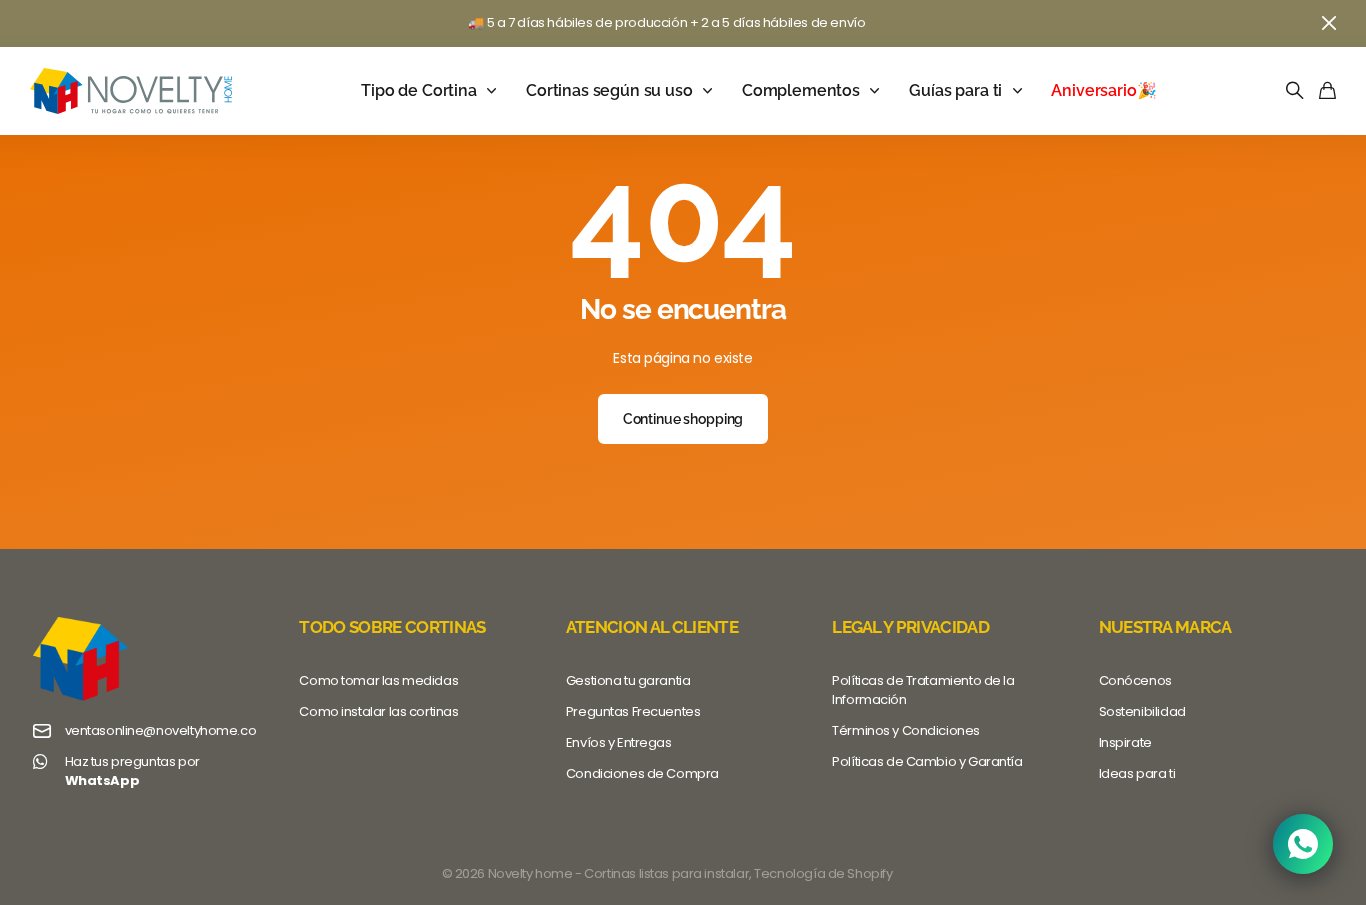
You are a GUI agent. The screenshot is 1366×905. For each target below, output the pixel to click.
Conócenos (1135, 680)
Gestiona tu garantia (628, 680)
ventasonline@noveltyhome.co (161, 731)
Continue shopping (683, 419)
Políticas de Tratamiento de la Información (923, 690)
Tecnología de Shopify (823, 873)
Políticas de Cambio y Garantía (927, 761)
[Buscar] (1295, 91)
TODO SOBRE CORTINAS (392, 627)
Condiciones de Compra (642, 773)
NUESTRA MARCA (1165, 627)
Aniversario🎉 (1103, 90)
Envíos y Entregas (619, 742)
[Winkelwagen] (1327, 91)
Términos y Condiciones (906, 730)
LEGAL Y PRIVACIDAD (910, 627)
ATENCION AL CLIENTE (652, 627)
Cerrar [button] (1329, 23)
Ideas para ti (1137, 773)
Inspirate (1125, 742)
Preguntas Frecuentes (633, 711)
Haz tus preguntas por (132, 771)
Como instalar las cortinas (378, 711)
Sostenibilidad (1142, 711)
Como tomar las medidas (378, 680)
